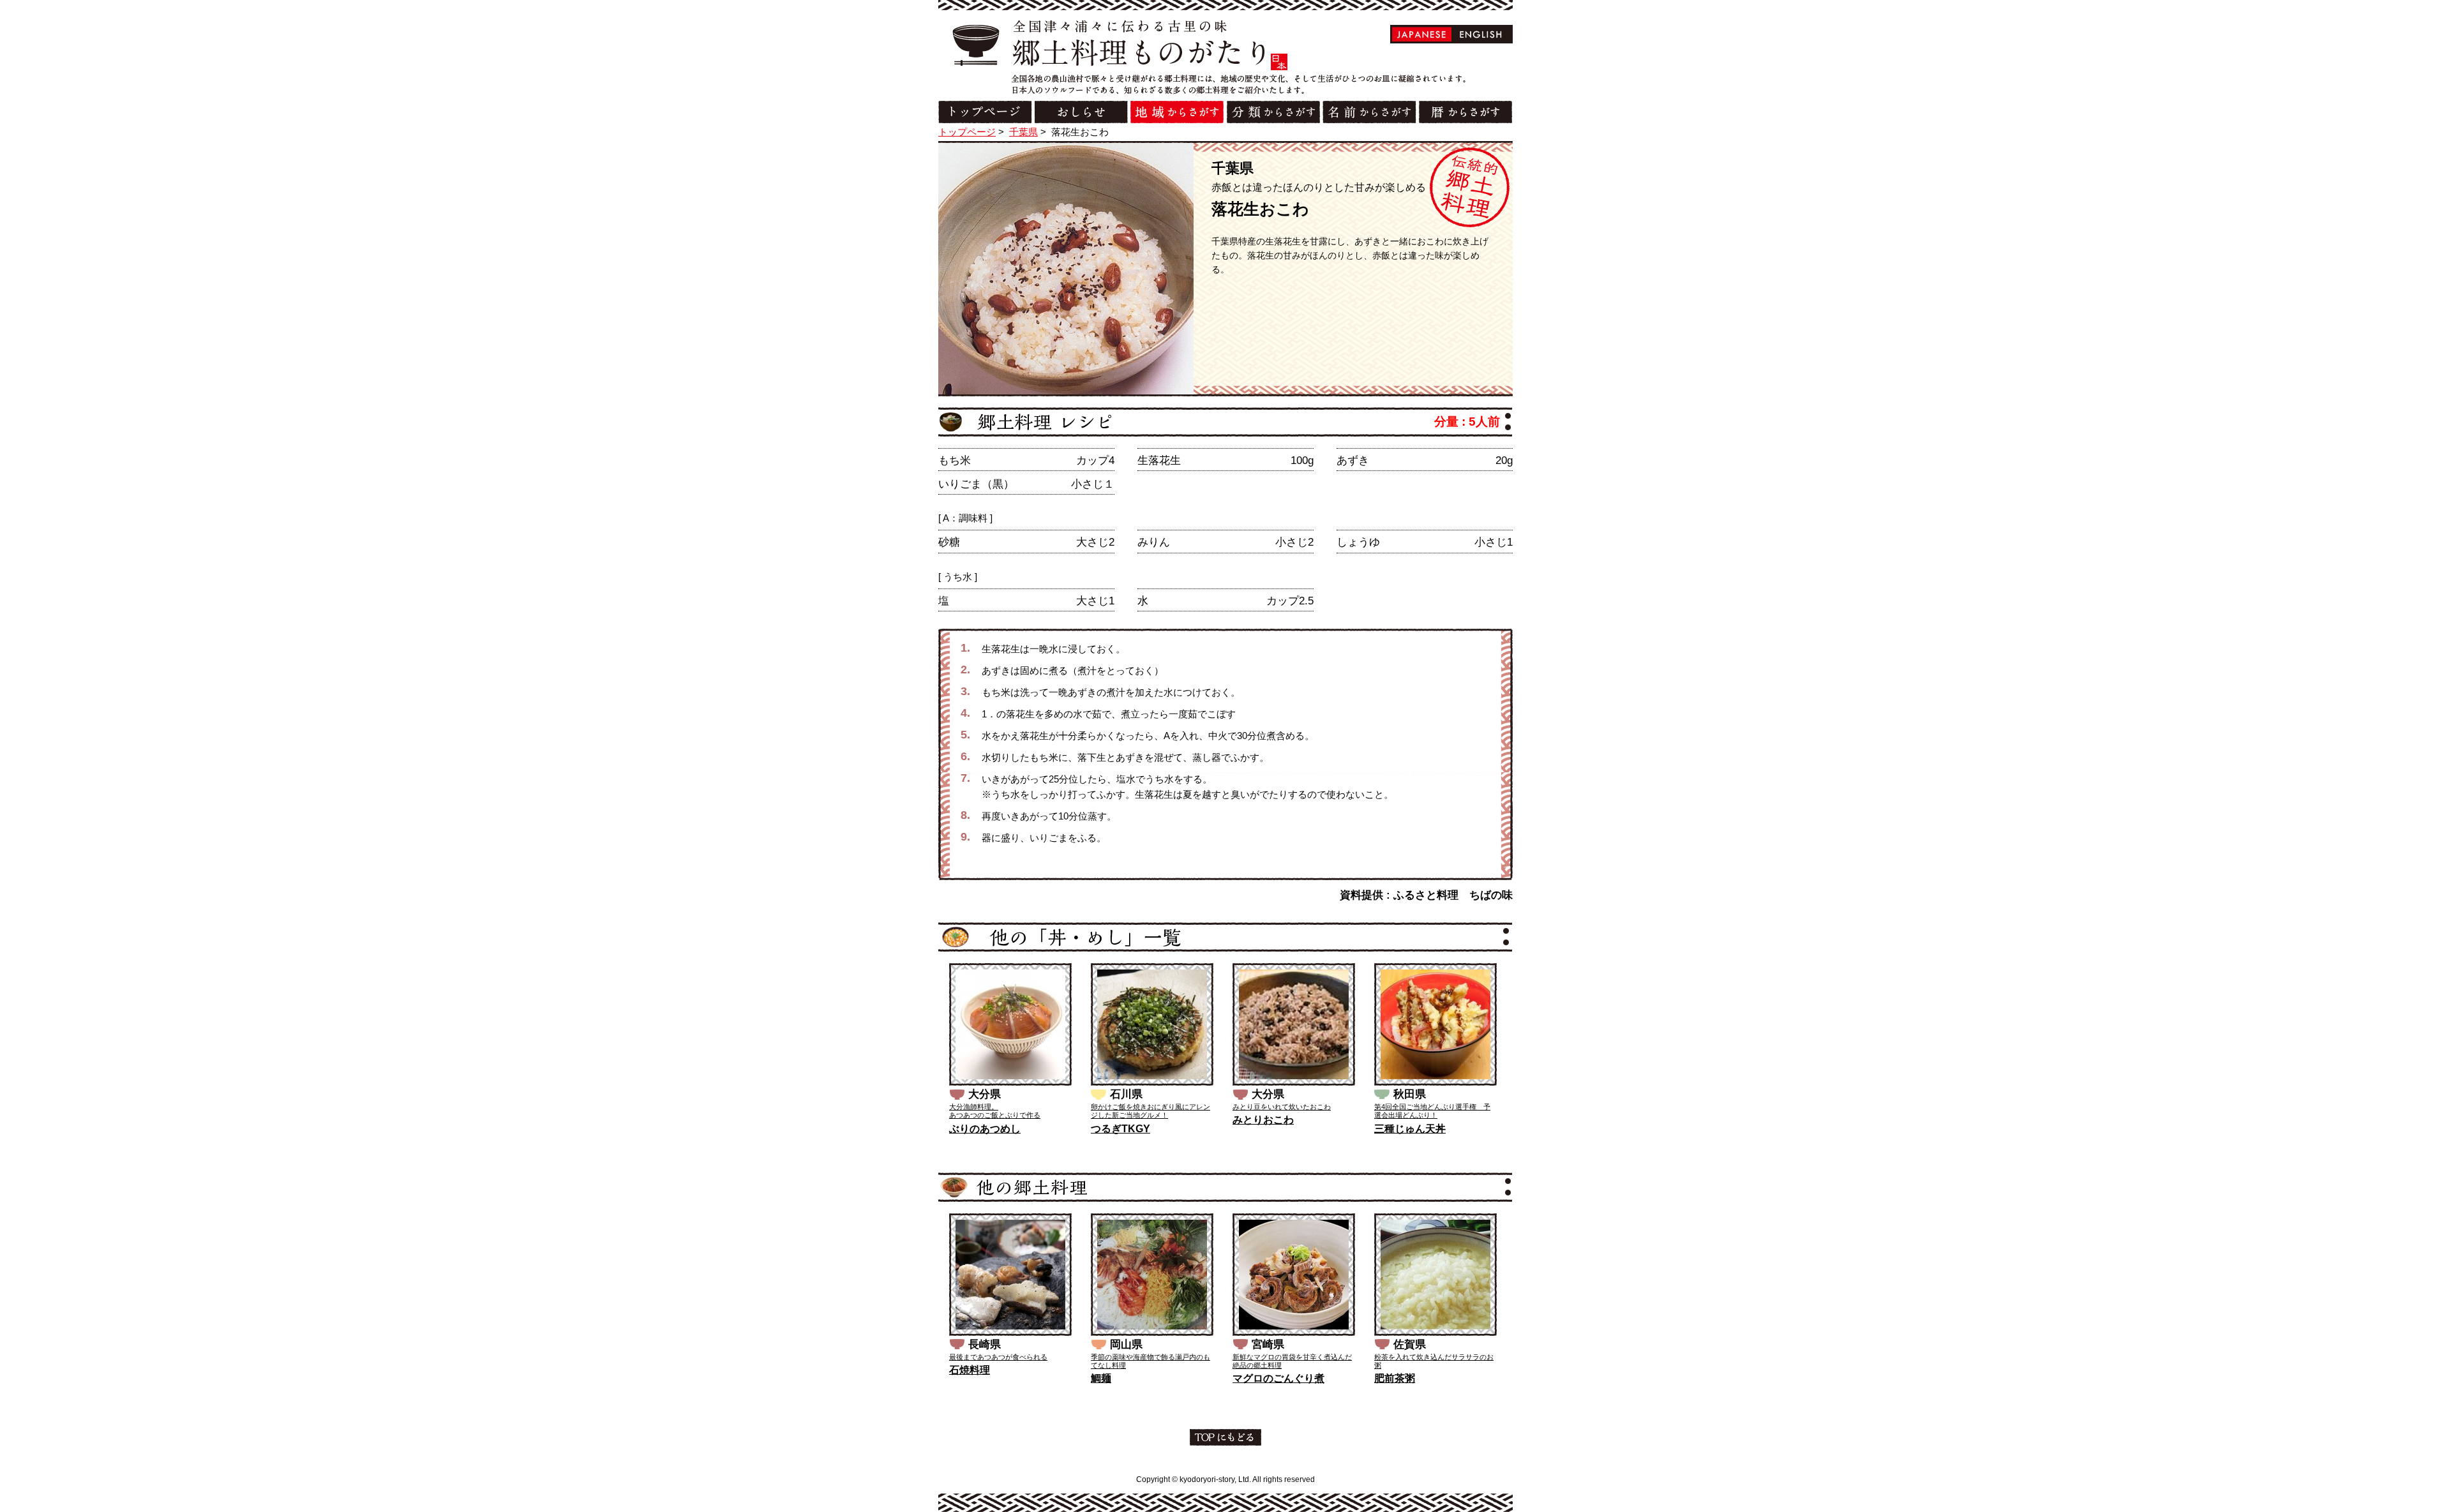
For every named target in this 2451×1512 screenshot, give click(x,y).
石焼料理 (970, 1370)
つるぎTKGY (1121, 1129)
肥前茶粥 (1395, 1378)
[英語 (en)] (1481, 34)
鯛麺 (1101, 1378)
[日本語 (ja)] (1422, 34)
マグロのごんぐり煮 (1278, 1378)
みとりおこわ (1263, 1120)
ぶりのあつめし (985, 1129)
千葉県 (1023, 132)
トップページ (967, 132)
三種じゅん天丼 (1410, 1129)
